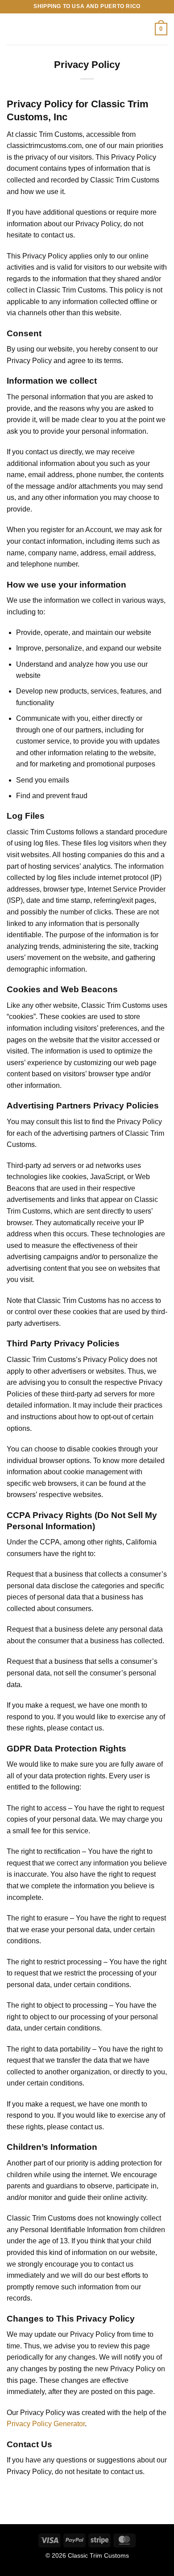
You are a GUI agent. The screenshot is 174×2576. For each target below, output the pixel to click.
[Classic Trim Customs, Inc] (86, 29)
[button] (12, 29)
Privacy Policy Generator (46, 2424)
